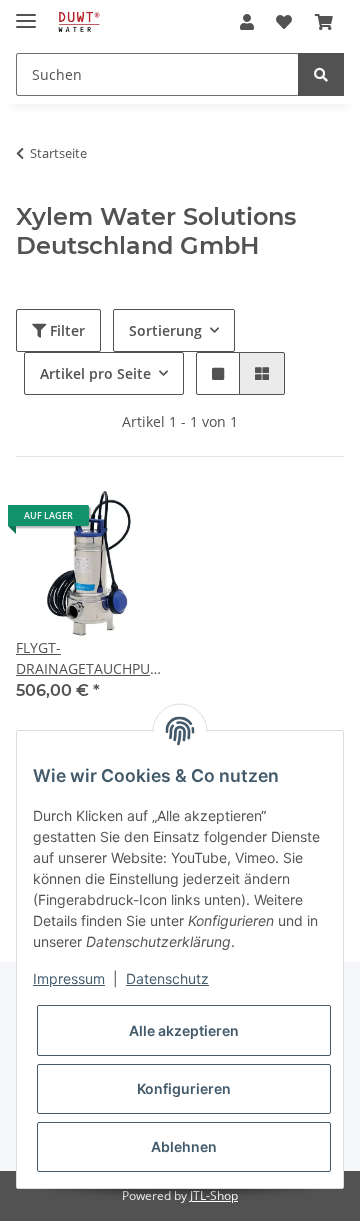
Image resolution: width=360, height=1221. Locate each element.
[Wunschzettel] (284, 22)
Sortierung (165, 330)
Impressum (69, 978)
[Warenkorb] (324, 22)
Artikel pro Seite (95, 373)
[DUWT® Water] (78, 22)
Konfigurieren (184, 1088)
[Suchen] (321, 74)
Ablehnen (184, 1146)
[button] (247, 22)
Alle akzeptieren (184, 1030)
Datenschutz (167, 978)
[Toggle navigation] (26, 12)
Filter (65, 330)
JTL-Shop (214, 1195)
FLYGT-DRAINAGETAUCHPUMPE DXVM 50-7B (90, 658)
